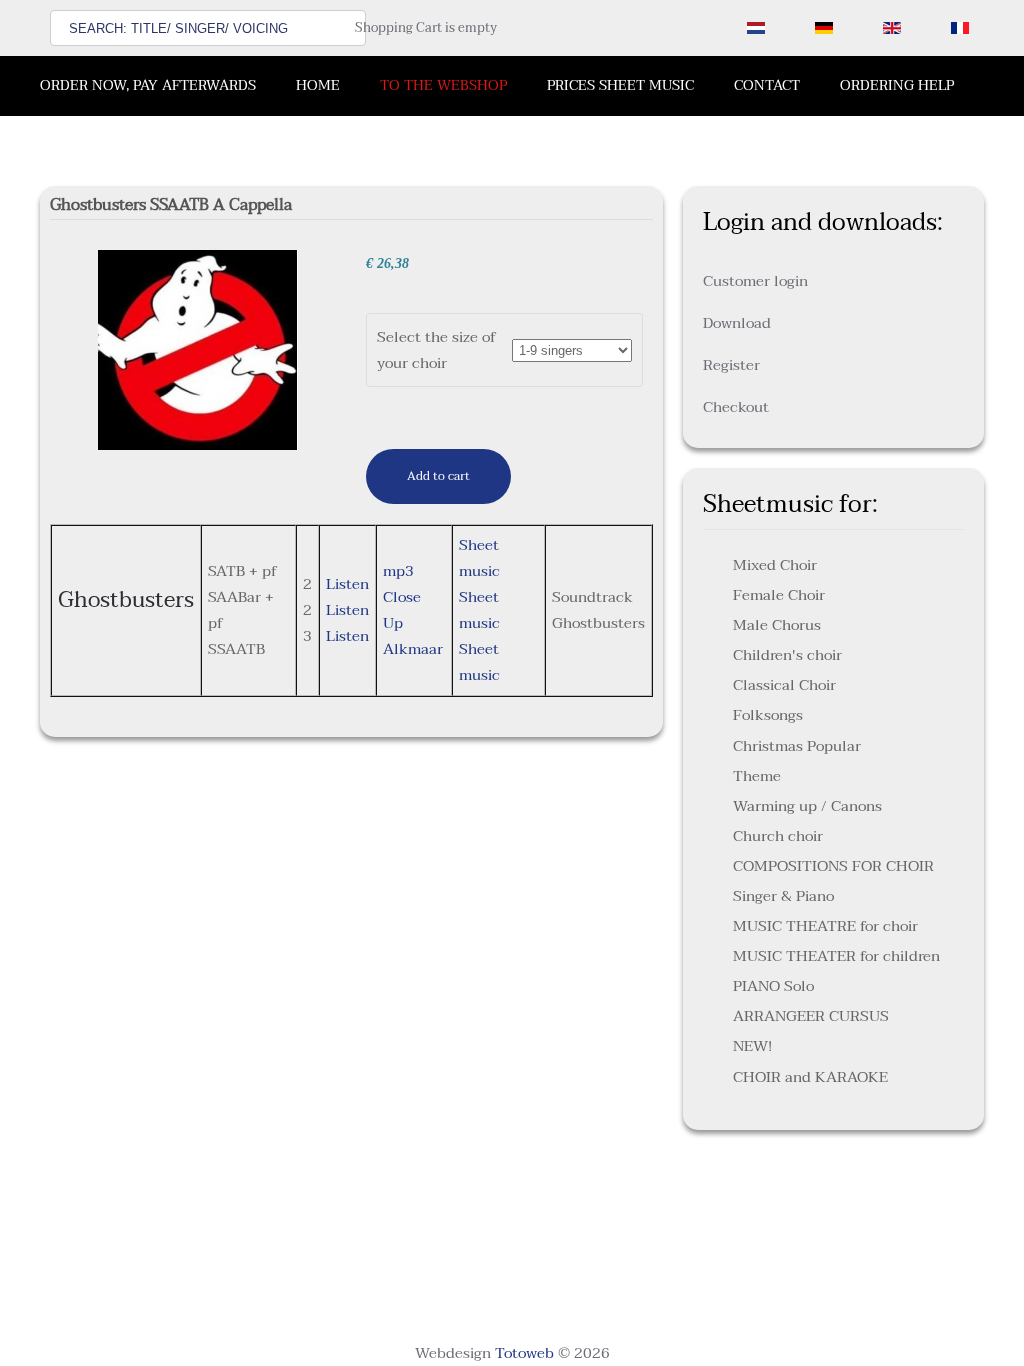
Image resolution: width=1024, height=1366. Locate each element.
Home (318, 85)
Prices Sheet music (620, 85)
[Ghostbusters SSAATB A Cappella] (198, 349)
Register (731, 365)
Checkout (736, 407)
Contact (767, 85)
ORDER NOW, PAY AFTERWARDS (148, 85)
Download (737, 323)
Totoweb (524, 1353)
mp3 (398, 571)
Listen (347, 584)
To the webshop (443, 85)
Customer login (755, 281)
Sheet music (479, 558)
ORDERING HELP (897, 85)
